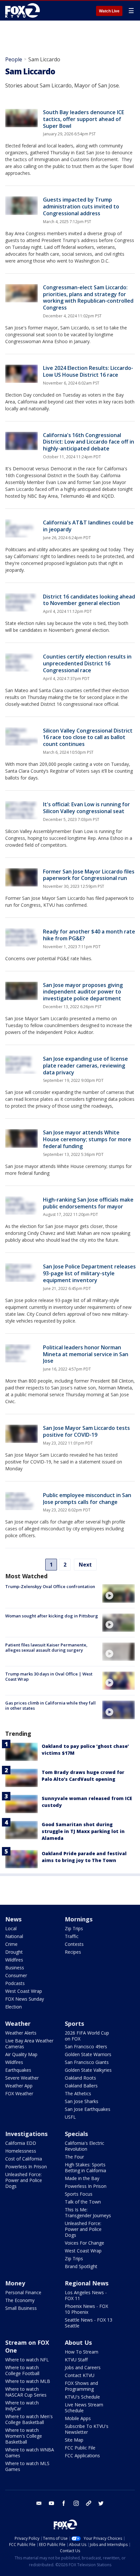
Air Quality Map (21, 2054)
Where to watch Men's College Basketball (29, 2419)
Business (15, 1968)
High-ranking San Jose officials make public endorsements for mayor (88, 1203)
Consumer (16, 1975)
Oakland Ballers (81, 2086)
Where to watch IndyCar (22, 2406)
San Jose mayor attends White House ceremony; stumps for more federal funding (87, 1139)
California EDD (21, 2143)
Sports (74, 2023)
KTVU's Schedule (82, 2397)
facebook (64, 2503)
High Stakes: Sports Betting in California (85, 2167)
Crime (11, 1944)
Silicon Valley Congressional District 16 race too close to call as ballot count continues (88, 737)
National (14, 1936)
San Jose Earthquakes (88, 2109)
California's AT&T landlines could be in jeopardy (88, 526)
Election (14, 2007)
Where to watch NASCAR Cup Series (26, 2392)
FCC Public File (80, 2448)
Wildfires (14, 1960)
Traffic (72, 1936)
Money (15, 2283)
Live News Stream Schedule (84, 2408)
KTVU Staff (76, 2360)
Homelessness (21, 2151)
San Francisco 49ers (86, 2046)
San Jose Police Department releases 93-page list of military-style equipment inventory (89, 1273)
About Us (78, 2342)
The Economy (20, 2300)
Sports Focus (79, 2194)
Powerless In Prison (26, 2167)
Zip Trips (74, 1928)
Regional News (87, 2283)
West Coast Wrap (24, 1991)
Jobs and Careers (83, 2367)
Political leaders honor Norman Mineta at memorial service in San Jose (86, 1354)
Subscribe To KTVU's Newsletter (87, 2429)
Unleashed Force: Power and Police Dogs (24, 2180)
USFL (70, 2117)
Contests (74, 1944)
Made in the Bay (82, 2178)
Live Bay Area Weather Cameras (29, 2044)
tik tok (89, 2503)
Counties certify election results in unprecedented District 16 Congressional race (87, 663)
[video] (119, 1593)
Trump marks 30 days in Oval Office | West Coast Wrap (49, 1676)
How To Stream (82, 2352)
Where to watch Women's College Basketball (24, 2436)
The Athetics (78, 2093)
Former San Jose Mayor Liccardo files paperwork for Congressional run (89, 875)
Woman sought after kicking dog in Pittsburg (52, 1616)
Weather (18, 2023)
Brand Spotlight (81, 2266)
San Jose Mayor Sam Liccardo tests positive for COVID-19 (86, 1431)
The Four (74, 2157)
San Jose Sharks (82, 2101)
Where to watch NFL (27, 2360)
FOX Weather (19, 2093)
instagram (76, 2503)
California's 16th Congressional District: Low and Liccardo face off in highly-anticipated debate (89, 442)
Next (85, 1565)
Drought (14, 1952)
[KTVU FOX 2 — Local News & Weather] (24, 10)
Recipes (73, 1952)
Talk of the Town (83, 2202)
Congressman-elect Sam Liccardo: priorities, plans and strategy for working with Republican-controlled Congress (88, 297)
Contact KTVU (80, 2375)
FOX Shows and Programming (81, 2386)
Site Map (74, 2440)
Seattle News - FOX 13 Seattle (89, 2323)
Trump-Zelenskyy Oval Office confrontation (50, 1586)
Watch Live (109, 11)
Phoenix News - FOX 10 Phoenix (86, 2309)
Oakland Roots (80, 2078)
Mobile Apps (78, 2418)
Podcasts (15, 1983)
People (14, 59)
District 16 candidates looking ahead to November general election (89, 600)
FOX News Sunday (25, 1999)
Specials (76, 2134)
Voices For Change (84, 2243)
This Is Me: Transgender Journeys (88, 2212)
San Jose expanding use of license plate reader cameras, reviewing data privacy (85, 1066)
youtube (51, 2503)
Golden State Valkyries (88, 2070)
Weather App (19, 2086)
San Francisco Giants (87, 2062)
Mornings (79, 1919)
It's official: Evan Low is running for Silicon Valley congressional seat (86, 808)
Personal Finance (23, 2292)
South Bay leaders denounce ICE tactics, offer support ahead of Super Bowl (84, 119)
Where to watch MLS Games (27, 2466)
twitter (101, 2503)
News (13, 1919)
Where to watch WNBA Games (30, 2453)
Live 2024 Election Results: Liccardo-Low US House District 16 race (88, 371)
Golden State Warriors (88, 2054)
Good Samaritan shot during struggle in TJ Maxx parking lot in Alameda (83, 1831)
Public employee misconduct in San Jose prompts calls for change (87, 1499)
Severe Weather (22, 2078)
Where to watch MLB (28, 2381)
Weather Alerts (21, 2033)
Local (11, 1928)
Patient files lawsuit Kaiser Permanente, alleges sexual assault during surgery (46, 1647)
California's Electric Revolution (84, 2146)
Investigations (26, 2134)
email (39, 2503)
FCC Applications (82, 2455)
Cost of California (24, 2159)
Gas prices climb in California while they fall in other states (50, 1705)
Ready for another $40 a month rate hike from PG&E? (89, 935)
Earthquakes (18, 2070)
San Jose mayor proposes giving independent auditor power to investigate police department (83, 992)
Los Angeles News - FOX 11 (86, 2295)
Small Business (21, 2308)
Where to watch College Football (22, 2370)
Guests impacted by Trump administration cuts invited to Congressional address (81, 206)
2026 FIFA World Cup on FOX (87, 2036)
